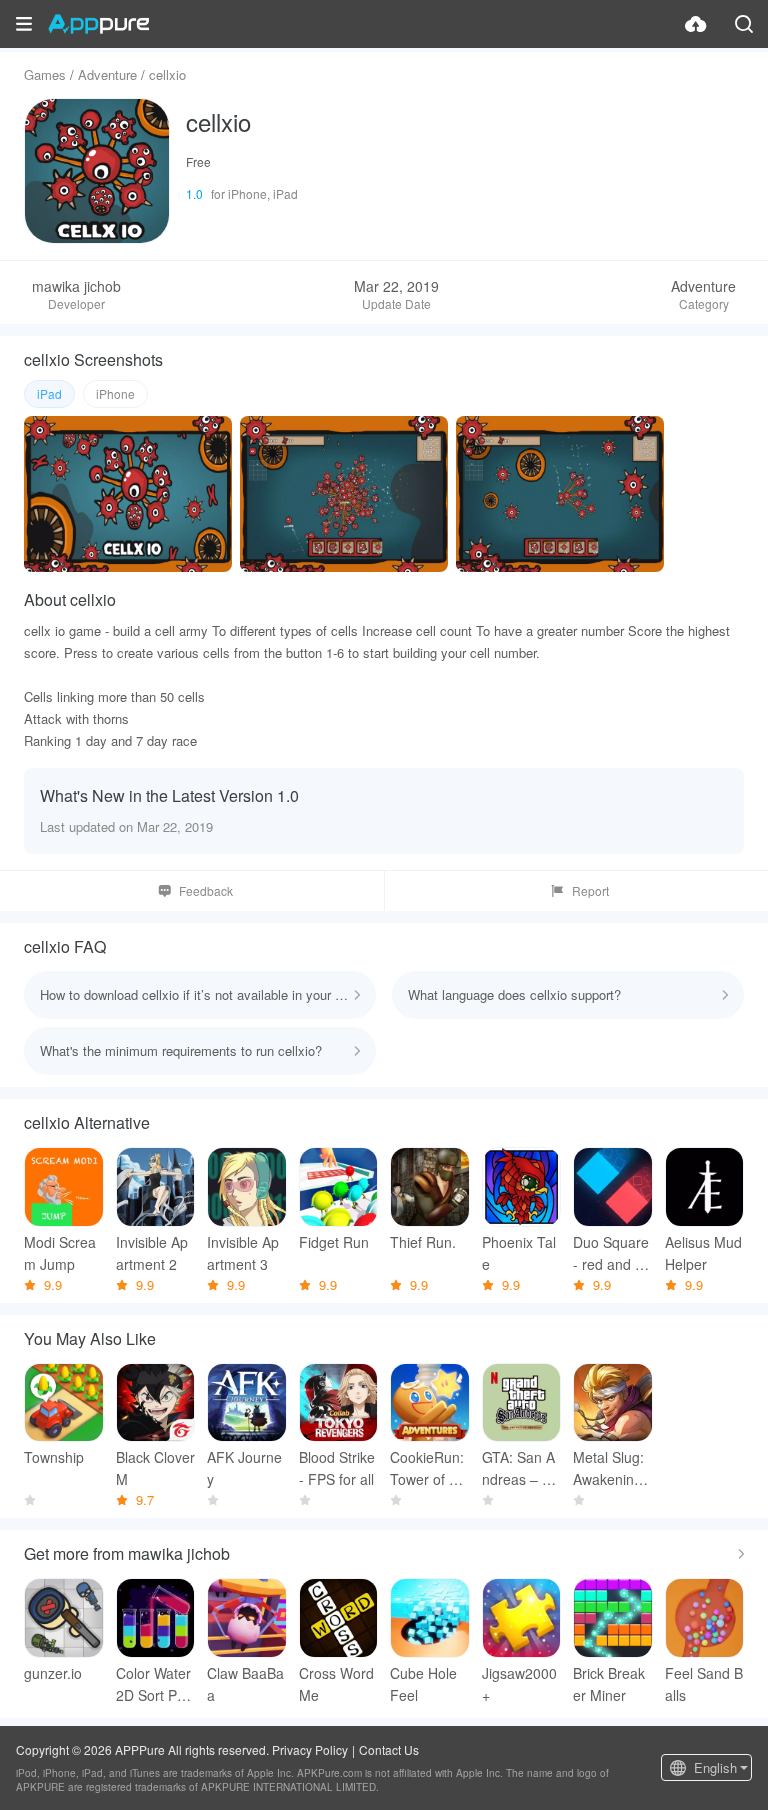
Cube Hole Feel (423, 1684)
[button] (24, 24)
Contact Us (389, 1749)
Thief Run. (423, 1242)
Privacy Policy (310, 1749)
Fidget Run (334, 1242)
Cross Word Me (336, 1684)
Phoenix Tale (519, 1253)
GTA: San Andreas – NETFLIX (521, 1468)
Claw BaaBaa (245, 1684)
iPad (49, 393)
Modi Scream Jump (60, 1253)
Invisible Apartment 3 (243, 1253)
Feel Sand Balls (704, 1684)
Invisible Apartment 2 (152, 1253)
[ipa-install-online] (696, 24)
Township (54, 1457)
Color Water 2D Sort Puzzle (154, 1684)
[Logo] (98, 24)
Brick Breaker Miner (609, 1684)
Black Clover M (155, 1468)
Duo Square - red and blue (611, 1253)
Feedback (206, 890)
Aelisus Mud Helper (703, 1253)
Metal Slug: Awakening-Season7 (610, 1468)
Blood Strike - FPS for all (337, 1468)
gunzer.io (53, 1673)
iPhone (115, 393)
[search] (744, 24)
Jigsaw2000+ (519, 1684)
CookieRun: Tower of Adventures (428, 1468)
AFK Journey (244, 1468)
